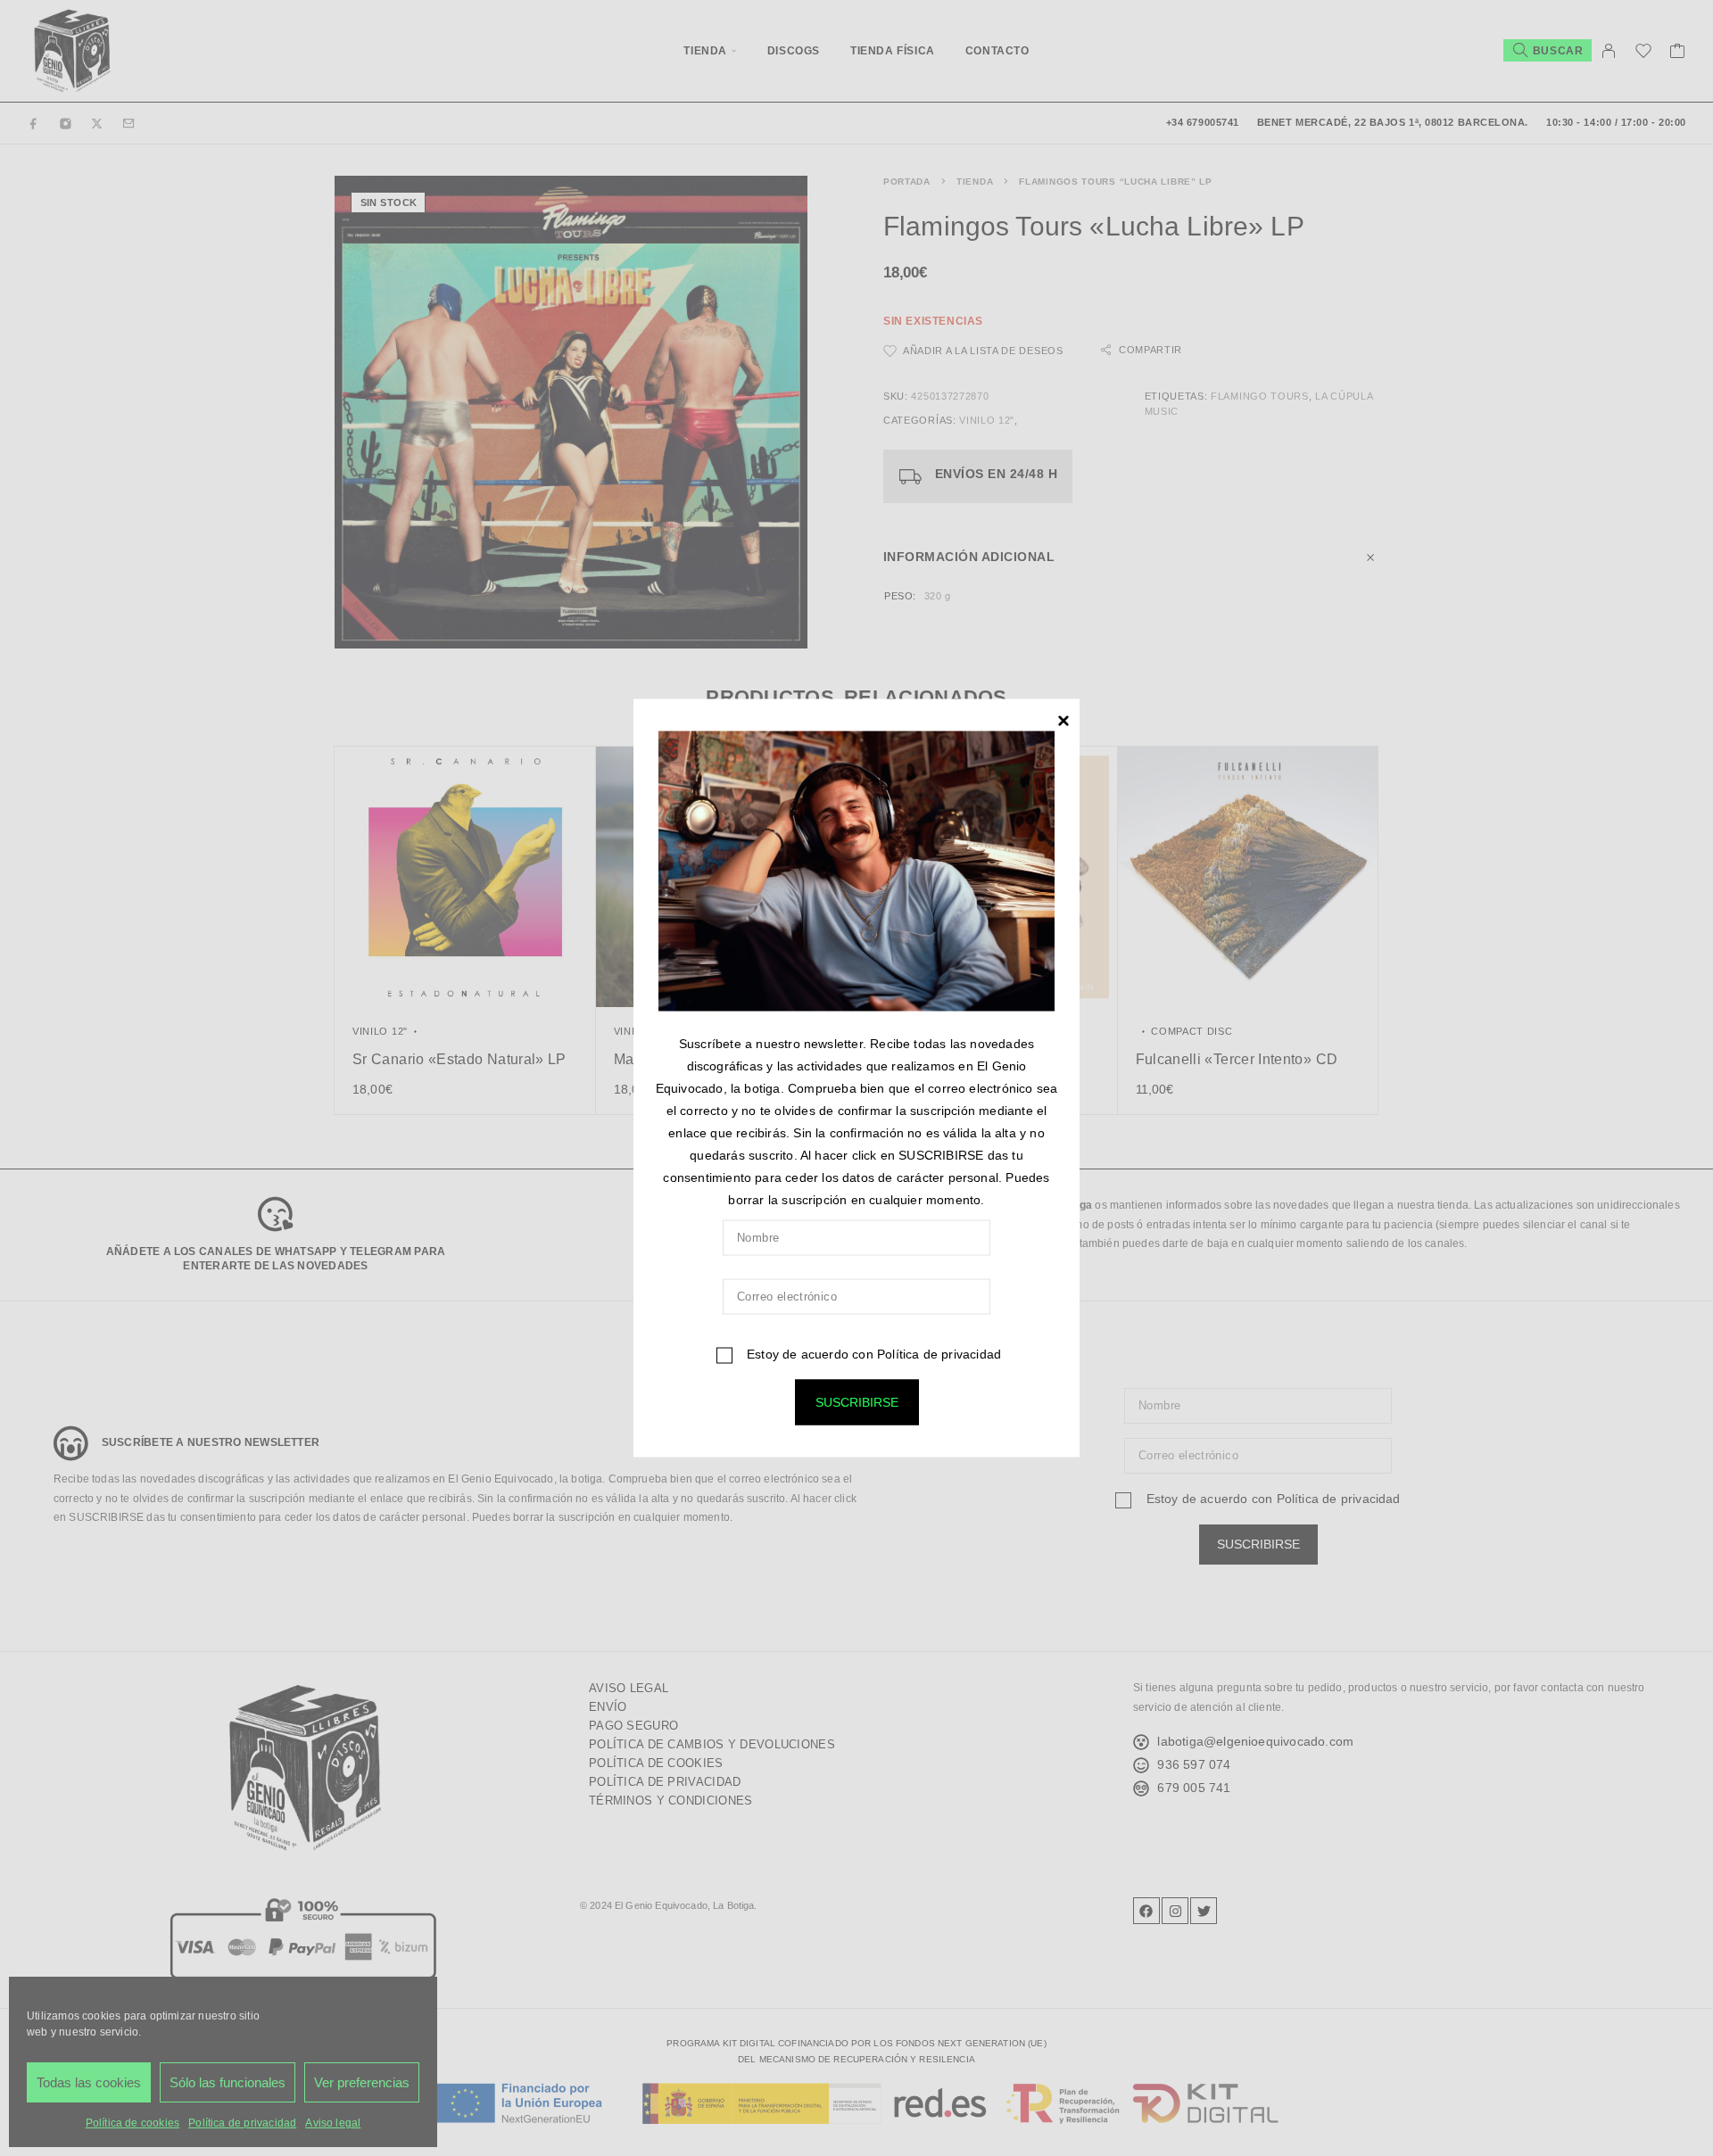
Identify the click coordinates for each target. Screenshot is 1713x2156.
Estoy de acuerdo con (872, 1354)
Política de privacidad (939, 1354)
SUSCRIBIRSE (857, 1402)
